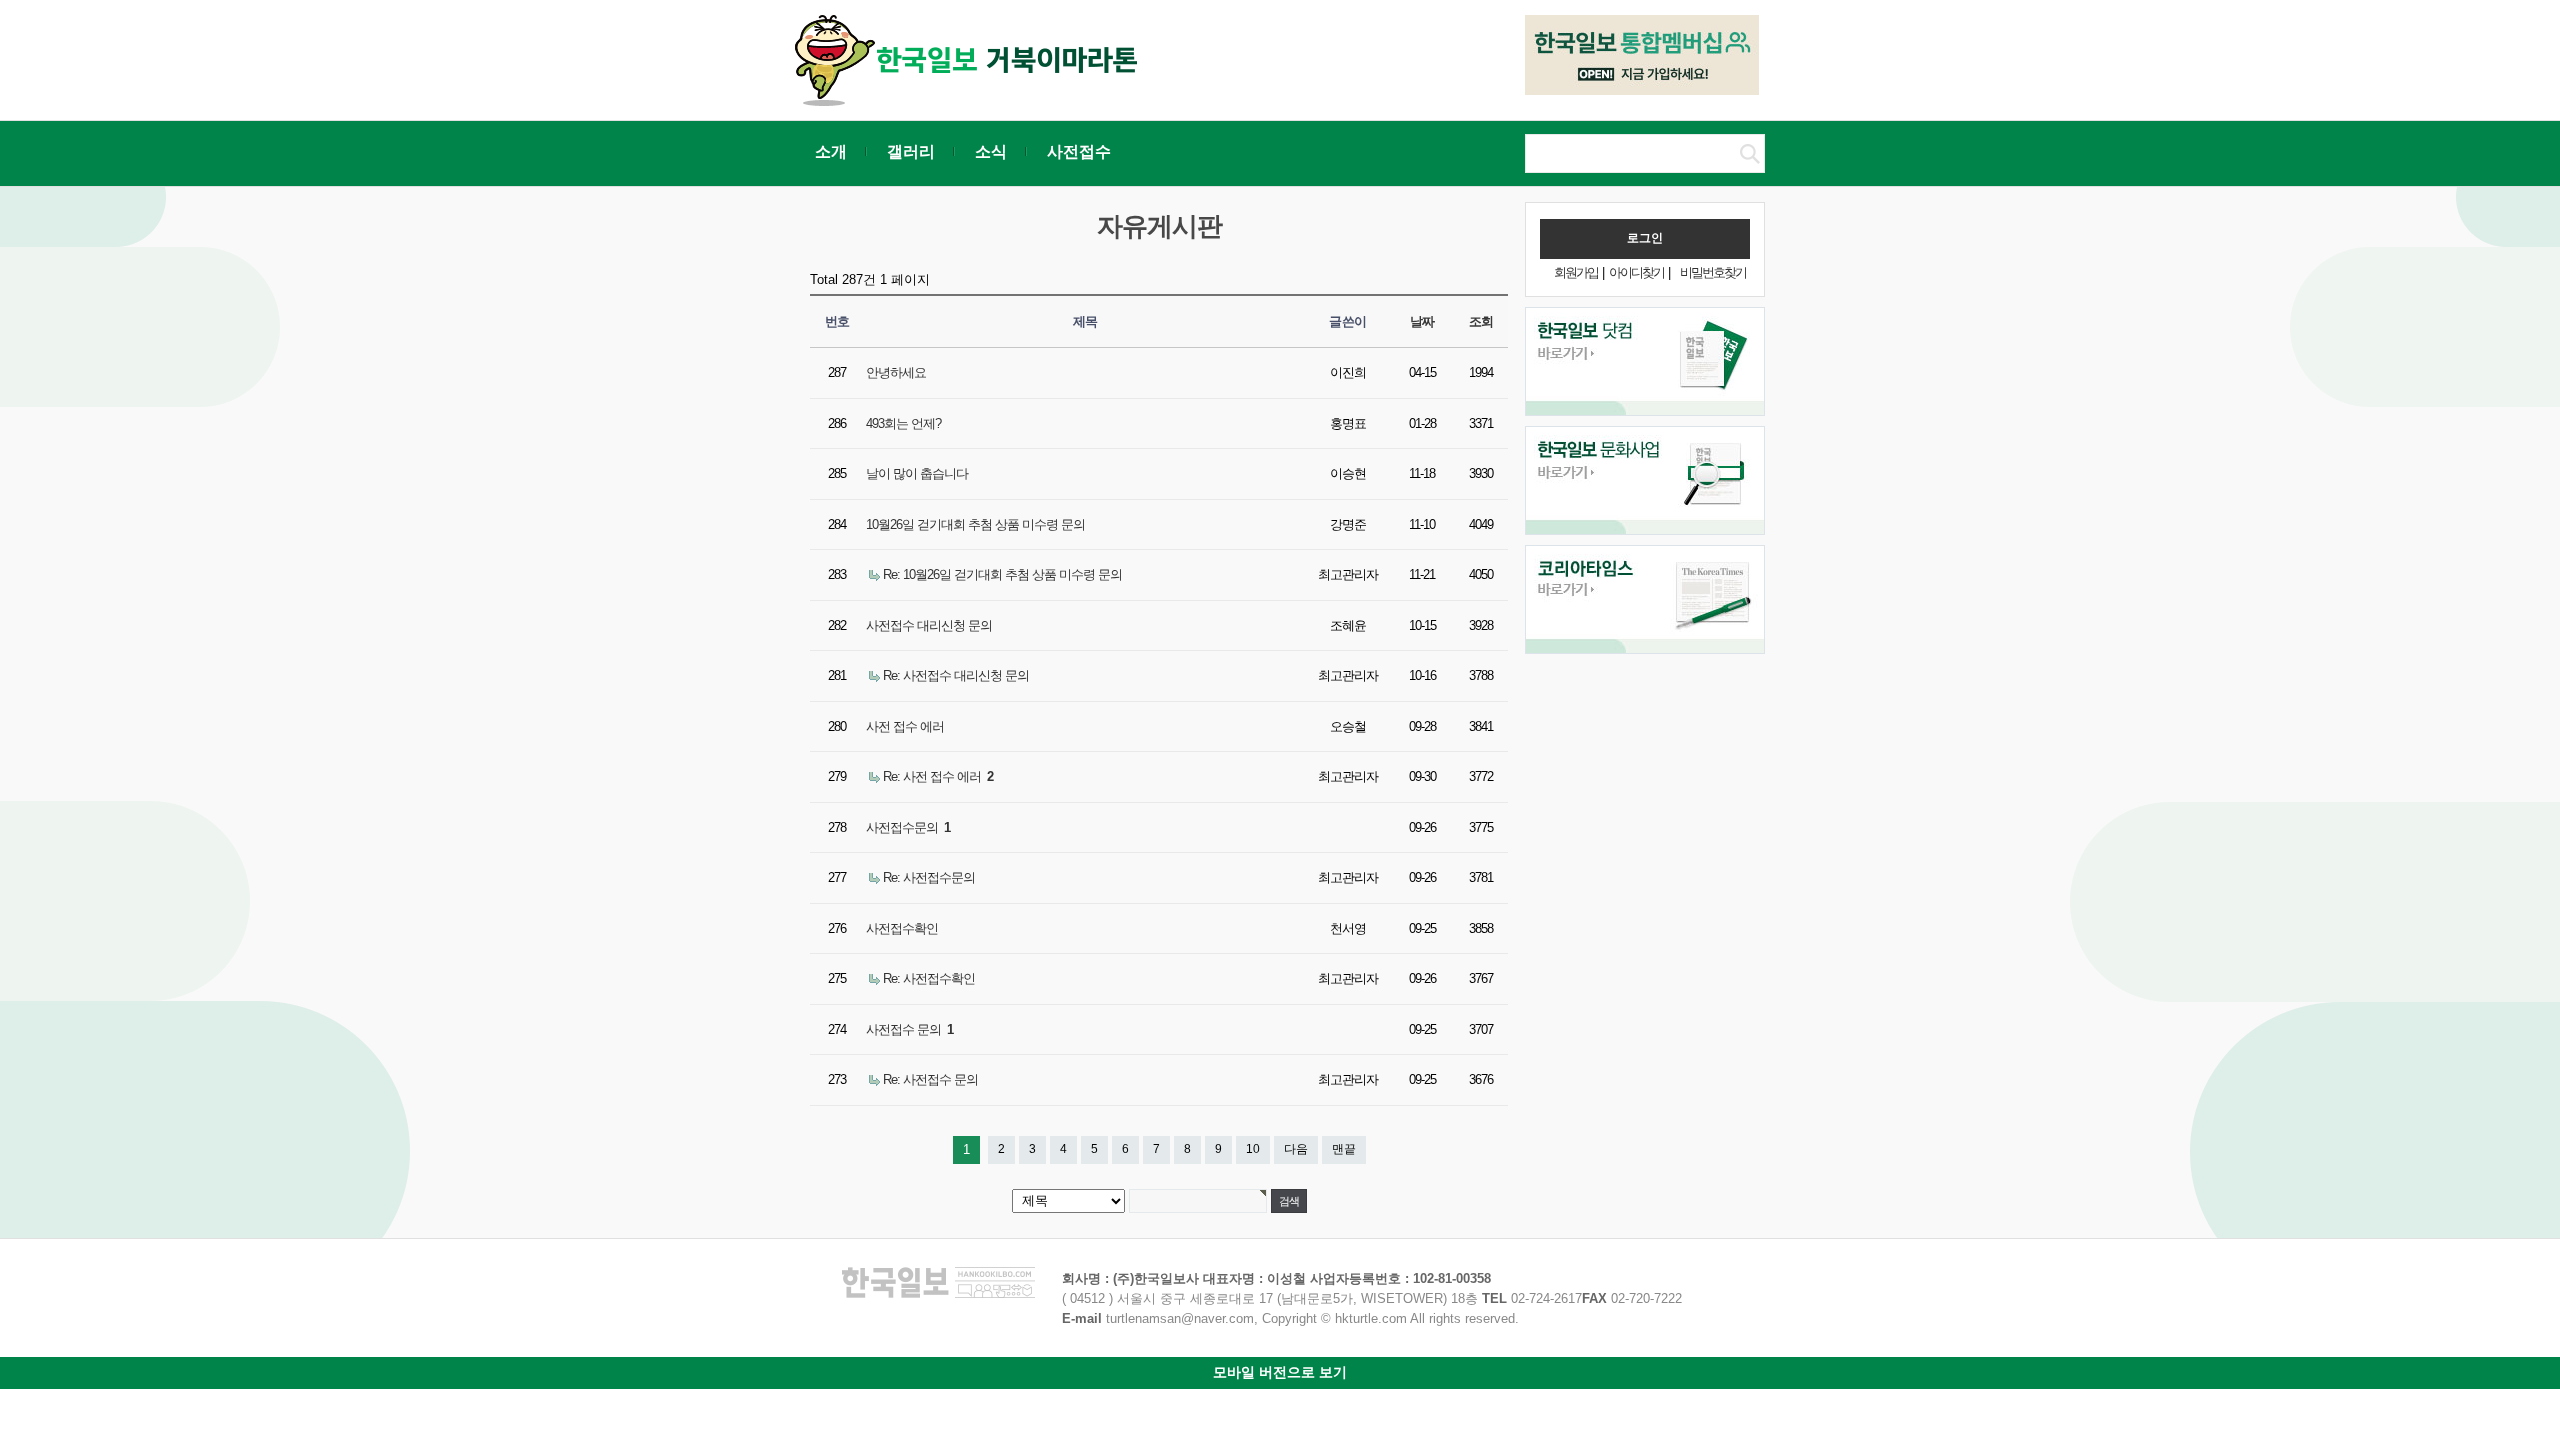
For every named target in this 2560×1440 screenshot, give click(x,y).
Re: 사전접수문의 (929, 877)
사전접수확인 (902, 928)
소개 (831, 151)
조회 (1481, 321)
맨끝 (1344, 1149)
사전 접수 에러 (905, 726)
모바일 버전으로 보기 (1280, 1372)
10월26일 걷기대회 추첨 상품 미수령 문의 (975, 524)
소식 (991, 151)
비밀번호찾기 (1713, 272)
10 (1253, 1149)
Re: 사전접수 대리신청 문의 (956, 675)
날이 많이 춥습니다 (917, 473)
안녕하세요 (896, 372)
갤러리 (911, 151)
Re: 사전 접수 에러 (938, 776)
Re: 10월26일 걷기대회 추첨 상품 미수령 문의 (1002, 574)
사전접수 (1079, 151)
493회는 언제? (903, 423)
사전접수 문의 (909, 1029)
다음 (1296, 1149)
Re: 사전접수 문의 (930, 1079)
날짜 (1422, 321)
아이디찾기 (1636, 272)
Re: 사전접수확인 (929, 978)
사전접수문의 (908, 827)
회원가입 (1576, 272)
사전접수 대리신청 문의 (929, 625)
